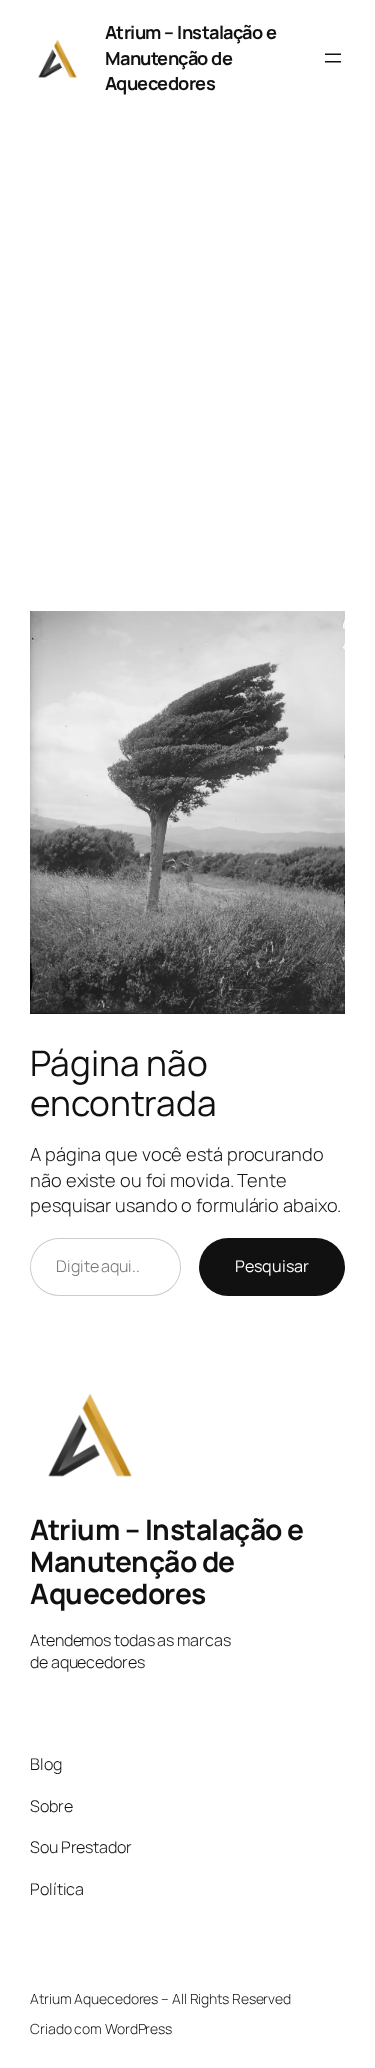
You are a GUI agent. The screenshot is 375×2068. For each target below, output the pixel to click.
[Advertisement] (187, 374)
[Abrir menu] (333, 58)
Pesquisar (272, 1266)
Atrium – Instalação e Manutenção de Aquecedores (191, 57)
